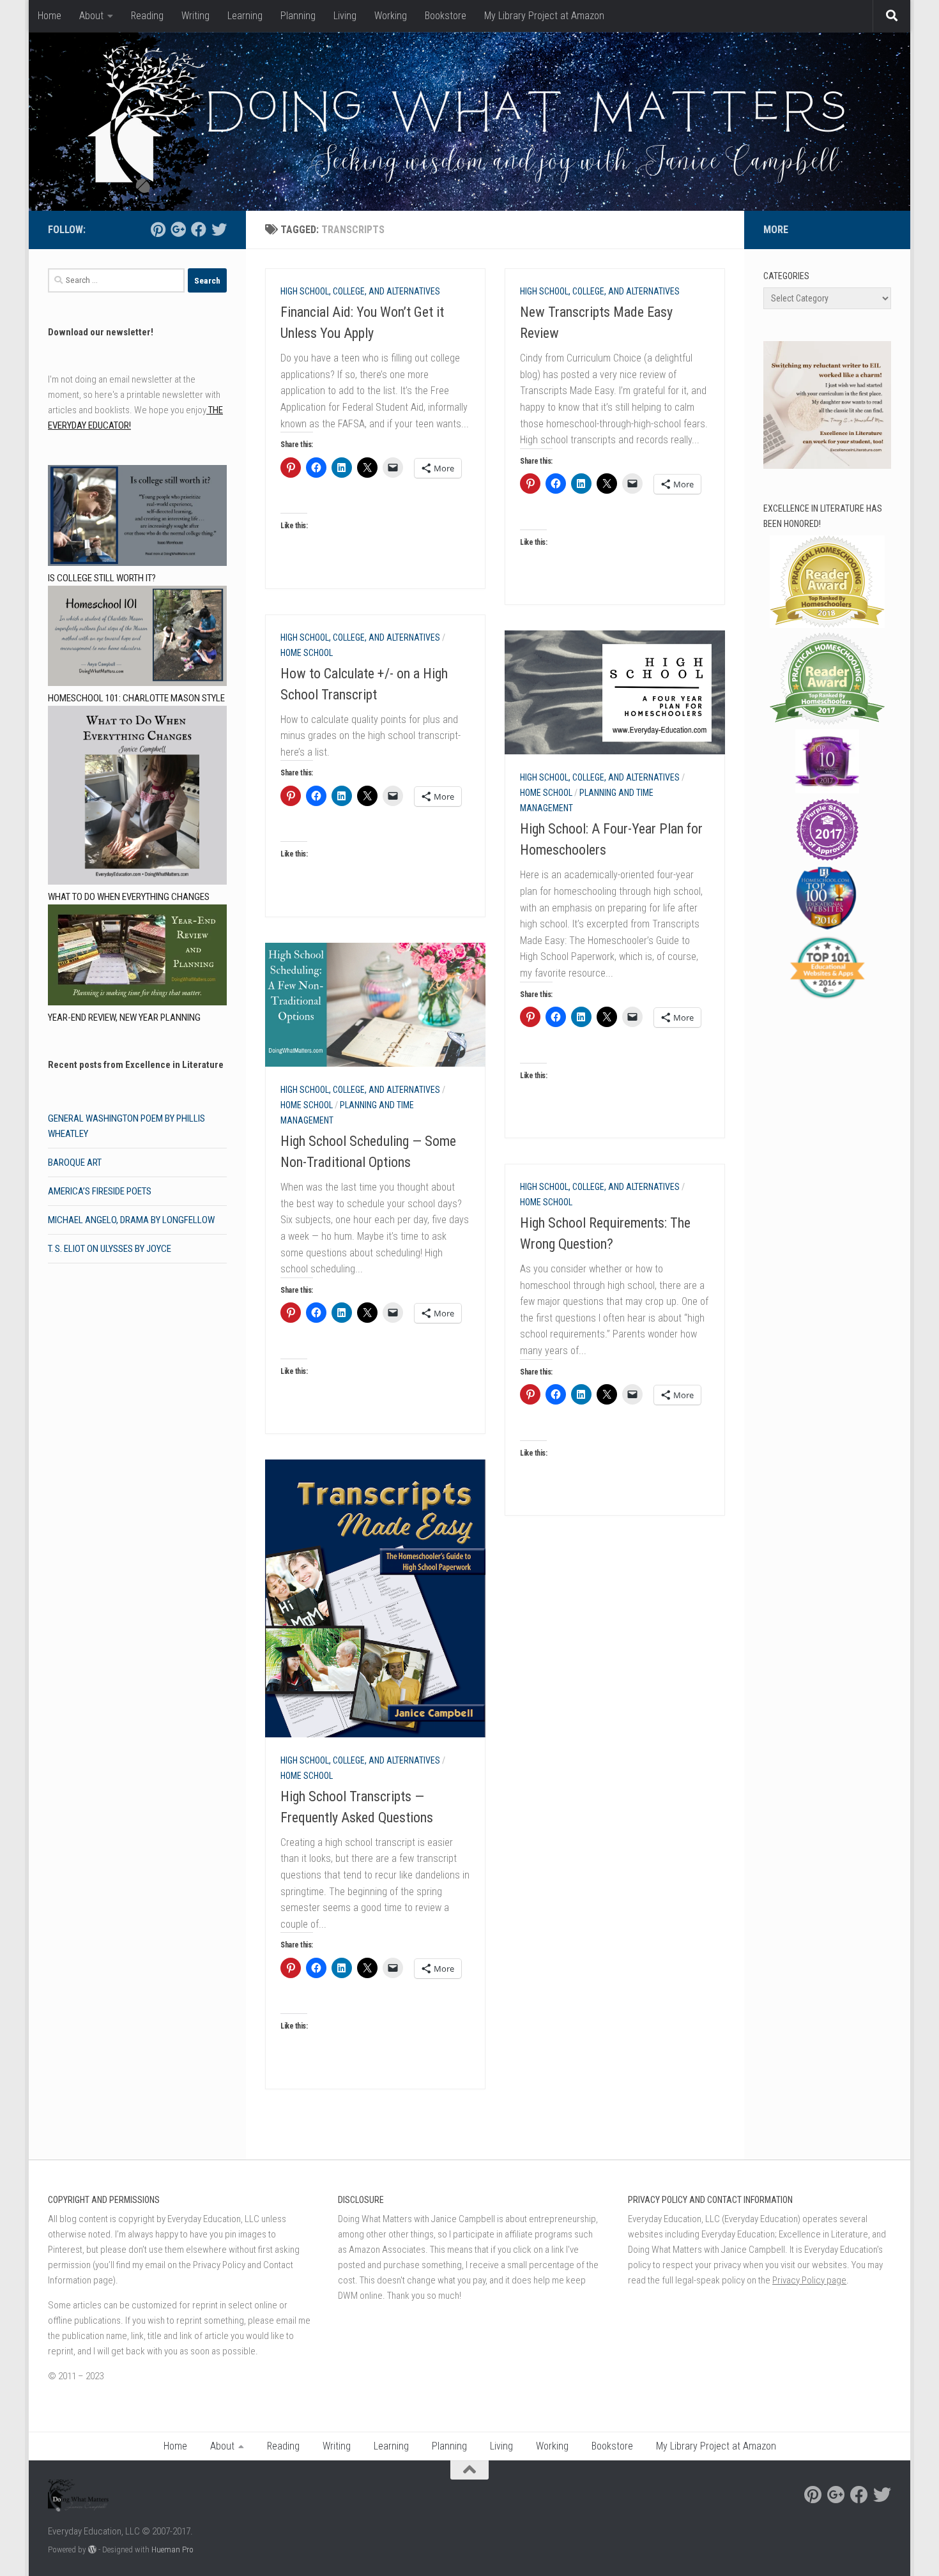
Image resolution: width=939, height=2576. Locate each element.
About (91, 16)
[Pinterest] (158, 229)
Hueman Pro (172, 2549)
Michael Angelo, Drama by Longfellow (131, 1220)
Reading (147, 16)
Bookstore (446, 16)
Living (345, 16)
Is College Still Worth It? (102, 578)
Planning (298, 16)
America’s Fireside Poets (100, 1191)
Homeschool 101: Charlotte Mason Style (136, 698)
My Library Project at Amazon (544, 16)
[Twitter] (219, 229)
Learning (245, 16)
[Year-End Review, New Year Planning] (137, 957)
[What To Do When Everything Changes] (137, 797)
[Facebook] (199, 229)
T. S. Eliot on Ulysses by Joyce (110, 1249)
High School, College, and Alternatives (360, 291)
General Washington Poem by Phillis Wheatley (126, 1126)
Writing (195, 16)
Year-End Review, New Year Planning (124, 1017)
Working (391, 16)
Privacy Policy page (809, 2280)
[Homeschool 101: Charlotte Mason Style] (137, 638)
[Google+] (178, 229)
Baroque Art (75, 1162)
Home (50, 16)
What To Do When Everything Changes (129, 897)
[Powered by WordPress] (92, 2549)
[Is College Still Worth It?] (137, 518)
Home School (307, 653)
